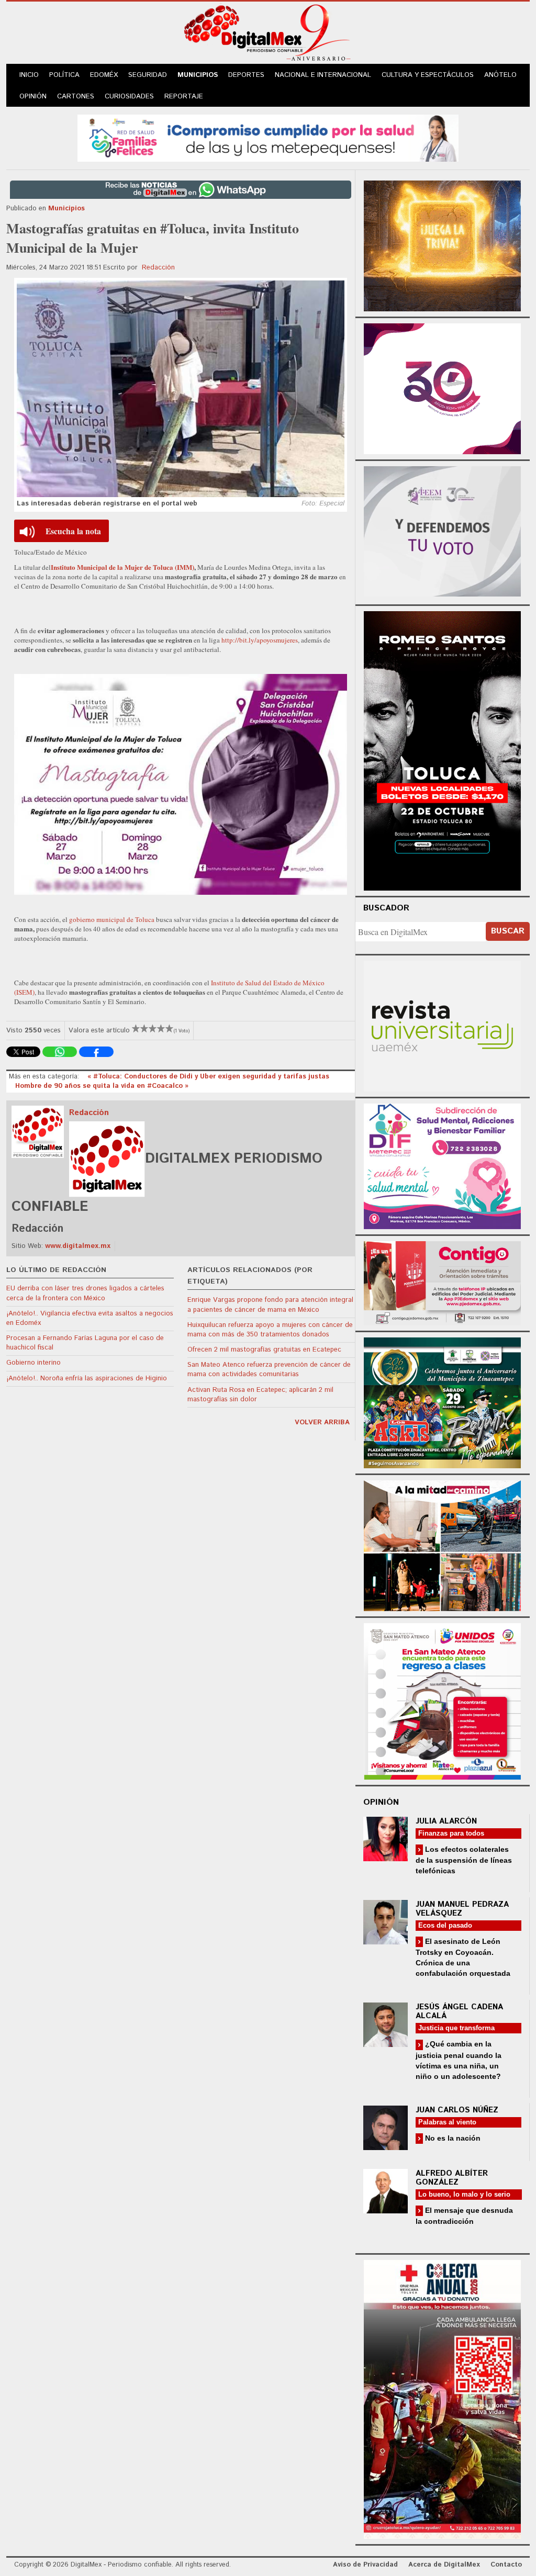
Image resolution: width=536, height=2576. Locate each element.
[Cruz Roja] (442, 2398)
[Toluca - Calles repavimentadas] (442, 1544)
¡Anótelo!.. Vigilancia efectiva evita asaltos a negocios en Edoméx (90, 1318)
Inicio (29, 75)
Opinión (33, 97)
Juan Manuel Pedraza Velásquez (462, 1909)
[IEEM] (442, 387)
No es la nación (452, 2138)
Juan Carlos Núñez (457, 2110)
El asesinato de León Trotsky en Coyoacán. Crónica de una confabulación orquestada (463, 1957)
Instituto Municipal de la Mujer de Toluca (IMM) (122, 567)
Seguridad (148, 75)
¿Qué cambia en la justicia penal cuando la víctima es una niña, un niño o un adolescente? (459, 2060)
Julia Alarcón (446, 1821)
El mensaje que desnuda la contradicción (464, 2216)
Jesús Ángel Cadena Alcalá (459, 2011)
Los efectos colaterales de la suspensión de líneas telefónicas (464, 1860)
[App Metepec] (268, 137)
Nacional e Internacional (323, 75)
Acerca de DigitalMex (444, 2565)
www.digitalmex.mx (78, 1246)
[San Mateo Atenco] (442, 1700)
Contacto (506, 2565)
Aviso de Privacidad (365, 2565)
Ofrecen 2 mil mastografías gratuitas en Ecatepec (264, 1350)
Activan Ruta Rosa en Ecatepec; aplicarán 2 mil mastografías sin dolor (260, 1395)
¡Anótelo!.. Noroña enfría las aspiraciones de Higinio (87, 1379)
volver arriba (322, 1422)
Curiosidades (129, 97)
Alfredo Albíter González (452, 2178)
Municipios (198, 75)
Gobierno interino (33, 1363)
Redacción (158, 268)
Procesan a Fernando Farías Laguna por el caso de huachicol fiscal (85, 1343)
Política (64, 75)
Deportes (246, 75)
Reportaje (184, 97)
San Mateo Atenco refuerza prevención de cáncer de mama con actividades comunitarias (269, 1370)
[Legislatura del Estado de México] (442, 245)
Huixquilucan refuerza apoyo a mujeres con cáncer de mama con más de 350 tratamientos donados (270, 1330)
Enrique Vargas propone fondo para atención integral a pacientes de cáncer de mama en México (270, 1305)
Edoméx (104, 75)
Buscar (508, 931)
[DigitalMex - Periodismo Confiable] (268, 35)
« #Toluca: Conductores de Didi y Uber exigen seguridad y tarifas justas (208, 1077)
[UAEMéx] (442, 1025)
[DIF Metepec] (442, 1165)
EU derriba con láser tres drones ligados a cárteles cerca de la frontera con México (85, 1293)
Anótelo (500, 75)
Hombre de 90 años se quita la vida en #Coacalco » (102, 1086)
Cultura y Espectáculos (428, 75)
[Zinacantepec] (442, 1402)
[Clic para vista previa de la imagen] (181, 389)
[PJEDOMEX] (442, 1282)
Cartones (76, 97)
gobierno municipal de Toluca (112, 919)
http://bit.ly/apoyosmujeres (260, 640)
